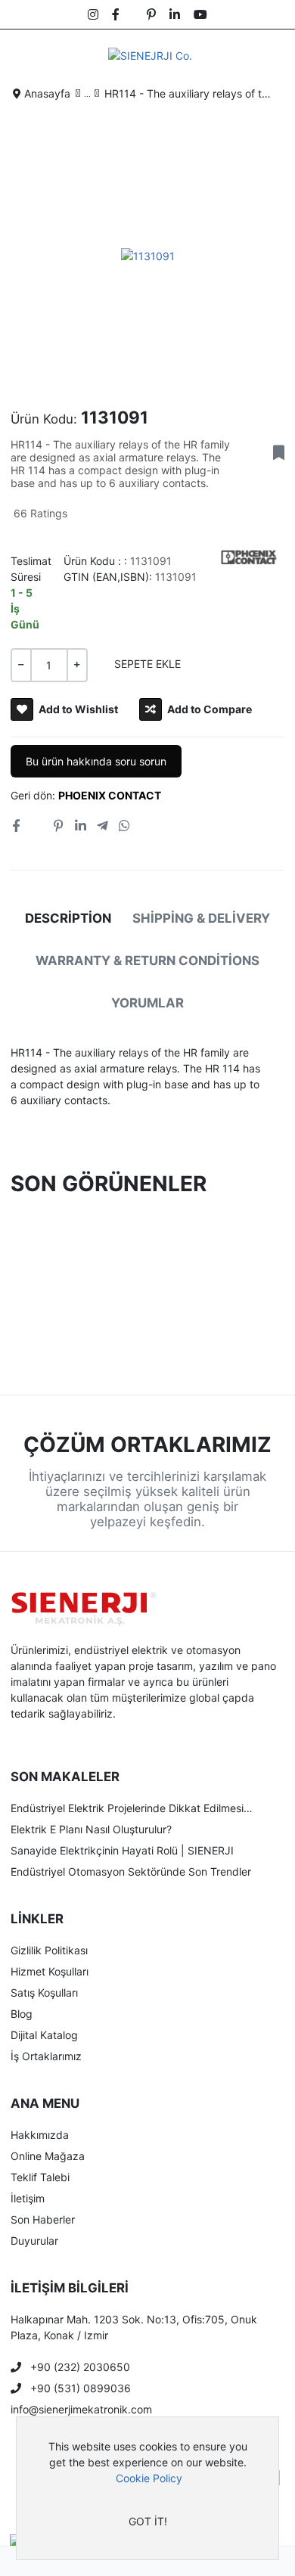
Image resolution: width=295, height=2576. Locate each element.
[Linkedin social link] (80, 826)
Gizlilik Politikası (49, 1950)
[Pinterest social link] (59, 826)
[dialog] (147, 2488)
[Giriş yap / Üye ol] (88, 2561)
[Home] (29, 2561)
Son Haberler (43, 2219)
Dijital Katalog (44, 2035)
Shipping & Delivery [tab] (201, 918)
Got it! (148, 2521)
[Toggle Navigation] (24, 55)
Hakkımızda (40, 2135)
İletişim (28, 2198)
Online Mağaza (48, 2156)
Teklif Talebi (40, 2177)
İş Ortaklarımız (46, 2056)
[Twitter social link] (36, 826)
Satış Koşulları (44, 1993)
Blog (22, 2014)
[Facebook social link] (16, 826)
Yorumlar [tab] (147, 1003)
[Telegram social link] (102, 826)
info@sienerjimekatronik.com (81, 2409)
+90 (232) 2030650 (80, 2367)
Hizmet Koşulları (50, 1971)
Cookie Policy (149, 2478)
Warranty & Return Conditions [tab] (147, 961)
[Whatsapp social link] (125, 826)
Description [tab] (68, 918)
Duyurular (34, 2241)
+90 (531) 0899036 (81, 2388)
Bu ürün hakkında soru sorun (96, 761)
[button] (273, 55)
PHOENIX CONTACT (110, 795)
